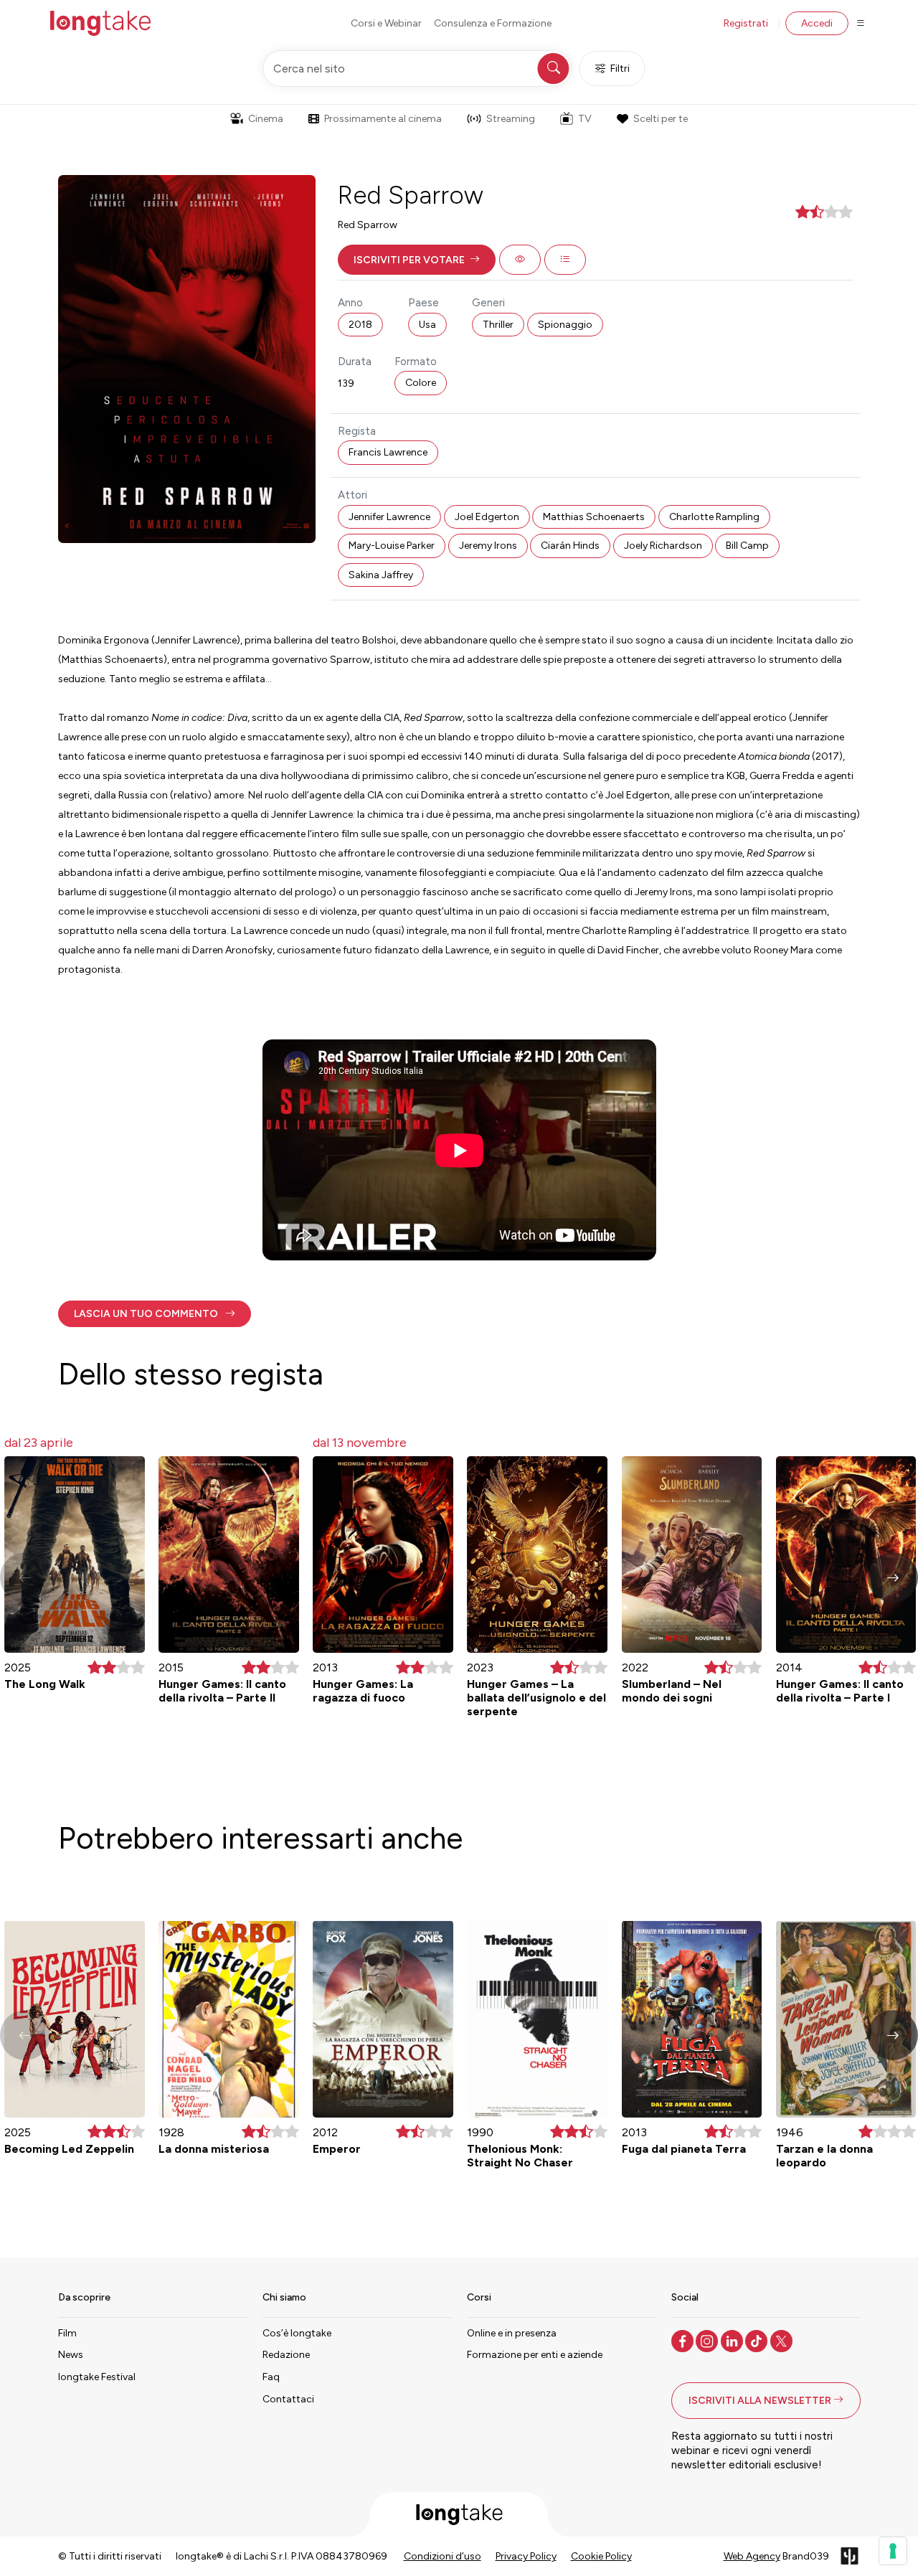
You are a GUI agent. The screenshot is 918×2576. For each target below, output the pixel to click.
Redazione (286, 2355)
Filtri (620, 69)
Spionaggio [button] (565, 325)
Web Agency (752, 2556)
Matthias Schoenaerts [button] (594, 517)
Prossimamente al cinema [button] (383, 119)
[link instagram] (708, 2340)
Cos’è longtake (297, 2333)
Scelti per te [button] (661, 119)
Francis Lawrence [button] (388, 452)
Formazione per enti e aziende (535, 2355)
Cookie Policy (601, 2556)
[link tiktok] (758, 2340)
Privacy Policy (526, 2556)
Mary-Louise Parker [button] (392, 546)
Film (67, 2333)
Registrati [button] (746, 23)
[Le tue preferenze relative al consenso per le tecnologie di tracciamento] (893, 2551)
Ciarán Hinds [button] (570, 546)
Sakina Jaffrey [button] (381, 575)
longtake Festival (97, 2377)
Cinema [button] (266, 119)
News (71, 2355)
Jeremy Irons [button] (488, 546)
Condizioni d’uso (443, 2556)
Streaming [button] (511, 119)
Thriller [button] (498, 325)
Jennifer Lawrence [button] (389, 517)
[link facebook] (684, 2340)
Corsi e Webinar (386, 23)
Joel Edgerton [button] (487, 517)
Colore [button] (421, 383)
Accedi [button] (817, 23)
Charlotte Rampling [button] (714, 517)
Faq (271, 2377)
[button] (417, 260)
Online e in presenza (512, 2333)
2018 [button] (360, 325)
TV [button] (585, 119)
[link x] (783, 2340)
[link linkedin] (733, 2340)
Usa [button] (427, 325)
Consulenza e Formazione (493, 23)
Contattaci (288, 2399)
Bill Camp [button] (747, 546)
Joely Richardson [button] (663, 546)
